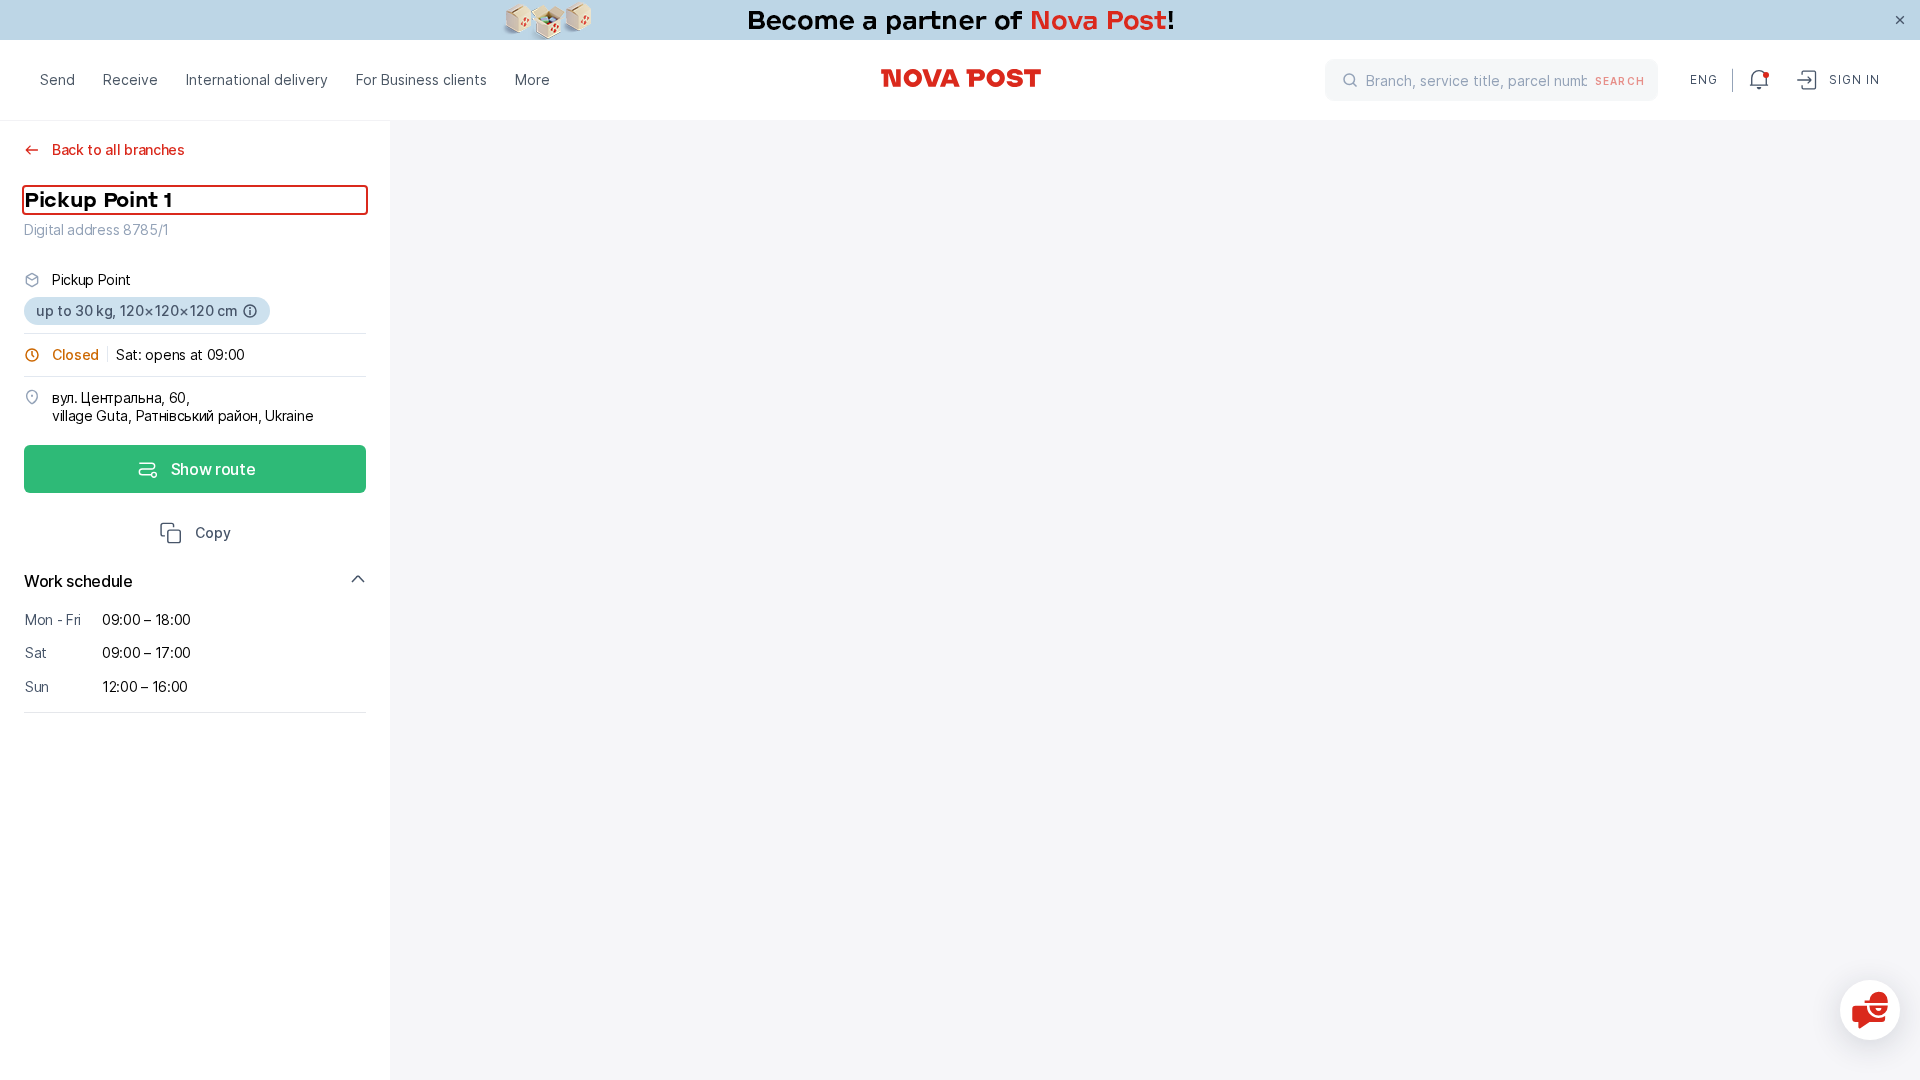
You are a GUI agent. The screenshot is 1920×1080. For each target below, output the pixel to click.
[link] (960, 20)
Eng (1703, 79)
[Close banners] (1900, 20)
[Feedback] (1870, 1010)
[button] (195, 535)
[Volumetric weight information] (250, 311)
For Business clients (421, 79)
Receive (130, 79)
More (532, 79)
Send (57, 79)
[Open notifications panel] (1759, 80)
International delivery (257, 79)
